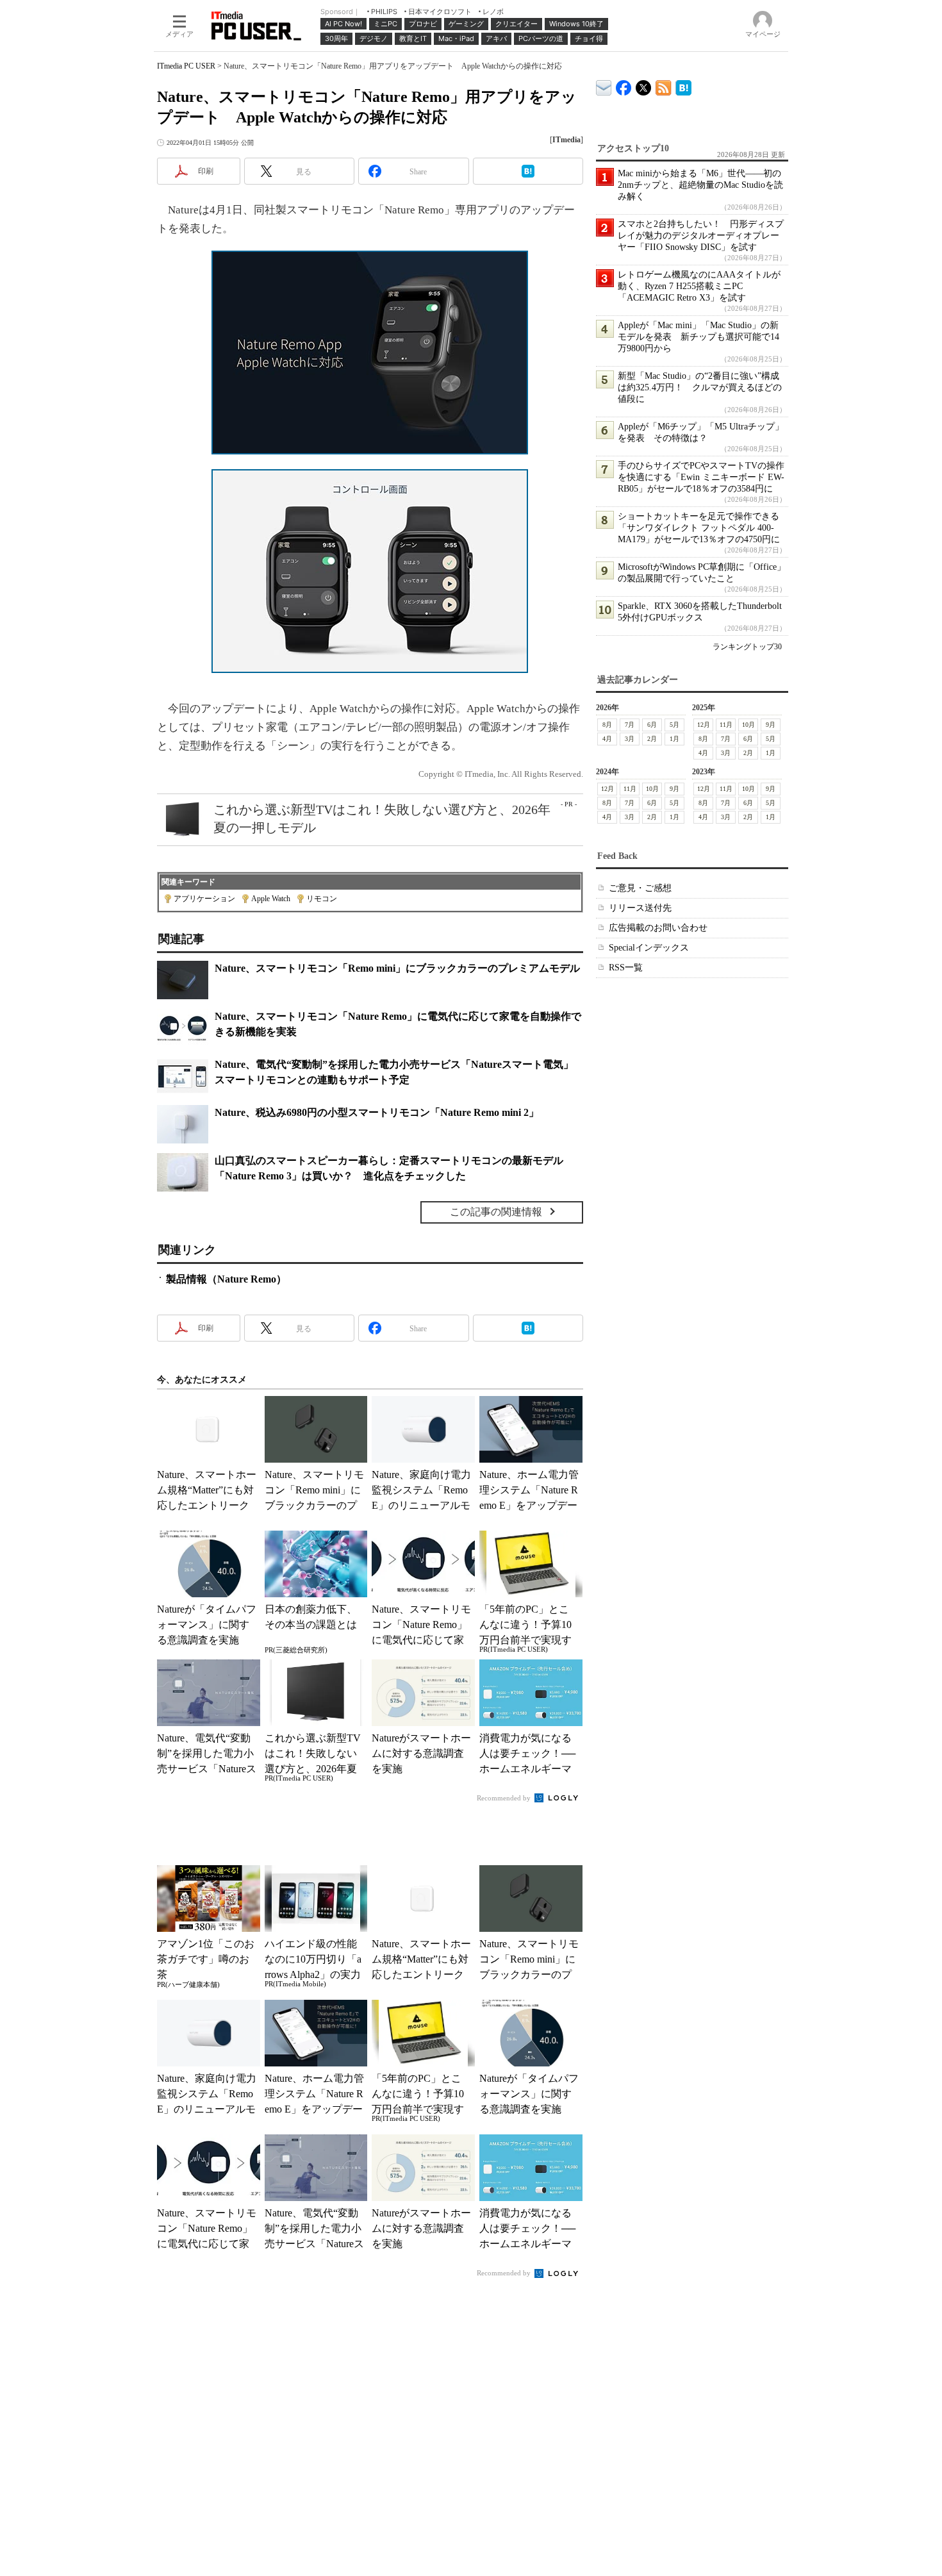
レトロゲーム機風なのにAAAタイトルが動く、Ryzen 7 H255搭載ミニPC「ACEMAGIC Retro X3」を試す (699, 286)
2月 (652, 739)
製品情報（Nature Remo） (226, 1279)
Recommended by (505, 1798)
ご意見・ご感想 (640, 888)
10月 (748, 725)
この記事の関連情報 (496, 1212)
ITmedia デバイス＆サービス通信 (604, 86)
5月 (674, 725)
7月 (630, 725)
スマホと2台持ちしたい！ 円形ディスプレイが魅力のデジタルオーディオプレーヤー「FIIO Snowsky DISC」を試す (701, 236)
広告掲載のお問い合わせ (658, 928)
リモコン (322, 899)
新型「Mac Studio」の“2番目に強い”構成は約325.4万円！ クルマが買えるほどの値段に (700, 387)
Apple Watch (271, 899)
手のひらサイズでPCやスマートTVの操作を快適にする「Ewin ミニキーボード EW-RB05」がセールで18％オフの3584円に (701, 477)
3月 (630, 739)
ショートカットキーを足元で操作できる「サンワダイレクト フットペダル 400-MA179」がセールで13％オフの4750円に (699, 528)
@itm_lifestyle (644, 85)
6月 (652, 725)
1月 (674, 739)
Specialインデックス (649, 948)
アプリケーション (204, 899)
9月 (771, 725)
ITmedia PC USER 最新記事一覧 (664, 86)
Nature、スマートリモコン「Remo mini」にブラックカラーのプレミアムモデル (397, 968)
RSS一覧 (626, 968)
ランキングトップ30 (747, 647)
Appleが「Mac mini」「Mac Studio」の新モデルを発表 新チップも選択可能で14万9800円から (698, 337)
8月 (607, 725)
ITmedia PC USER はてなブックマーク (683, 86)
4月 (607, 739)
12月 (704, 725)
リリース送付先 (640, 908)
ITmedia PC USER (186, 66)
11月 (726, 725)
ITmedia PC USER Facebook (624, 85)
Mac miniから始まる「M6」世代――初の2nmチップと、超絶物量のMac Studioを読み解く (700, 185)
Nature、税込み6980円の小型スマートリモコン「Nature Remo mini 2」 (377, 1112)
